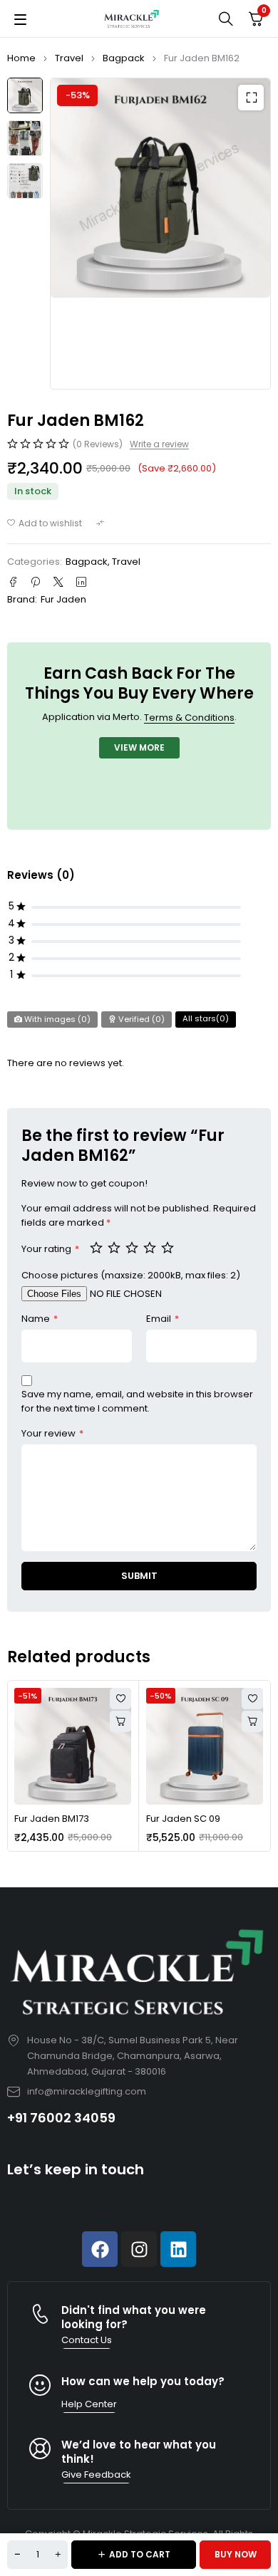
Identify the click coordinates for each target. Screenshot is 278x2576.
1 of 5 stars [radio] (98, 1247)
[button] (251, 98)
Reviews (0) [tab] (41, 875)
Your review (52, 1433)
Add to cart (140, 2554)
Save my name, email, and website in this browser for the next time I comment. (137, 1401)
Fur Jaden (63, 599)
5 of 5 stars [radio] (169, 1247)
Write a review (159, 444)
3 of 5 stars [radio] (133, 1247)
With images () (56, 1019)
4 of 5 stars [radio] (151, 1247)
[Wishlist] (45, 523)
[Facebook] (100, 2249)
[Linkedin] (178, 2249)
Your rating (50, 1249)
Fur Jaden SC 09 (183, 1819)
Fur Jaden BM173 (52, 1819)
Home (21, 58)
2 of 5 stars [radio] (115, 1247)
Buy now (236, 2554)
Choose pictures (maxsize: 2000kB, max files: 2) (131, 1275)
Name (40, 1319)
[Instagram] (139, 2249)
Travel (69, 58)
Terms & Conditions (189, 718)
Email (163, 1319)
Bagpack (124, 58)
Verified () (140, 1019)
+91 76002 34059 (61, 2118)
